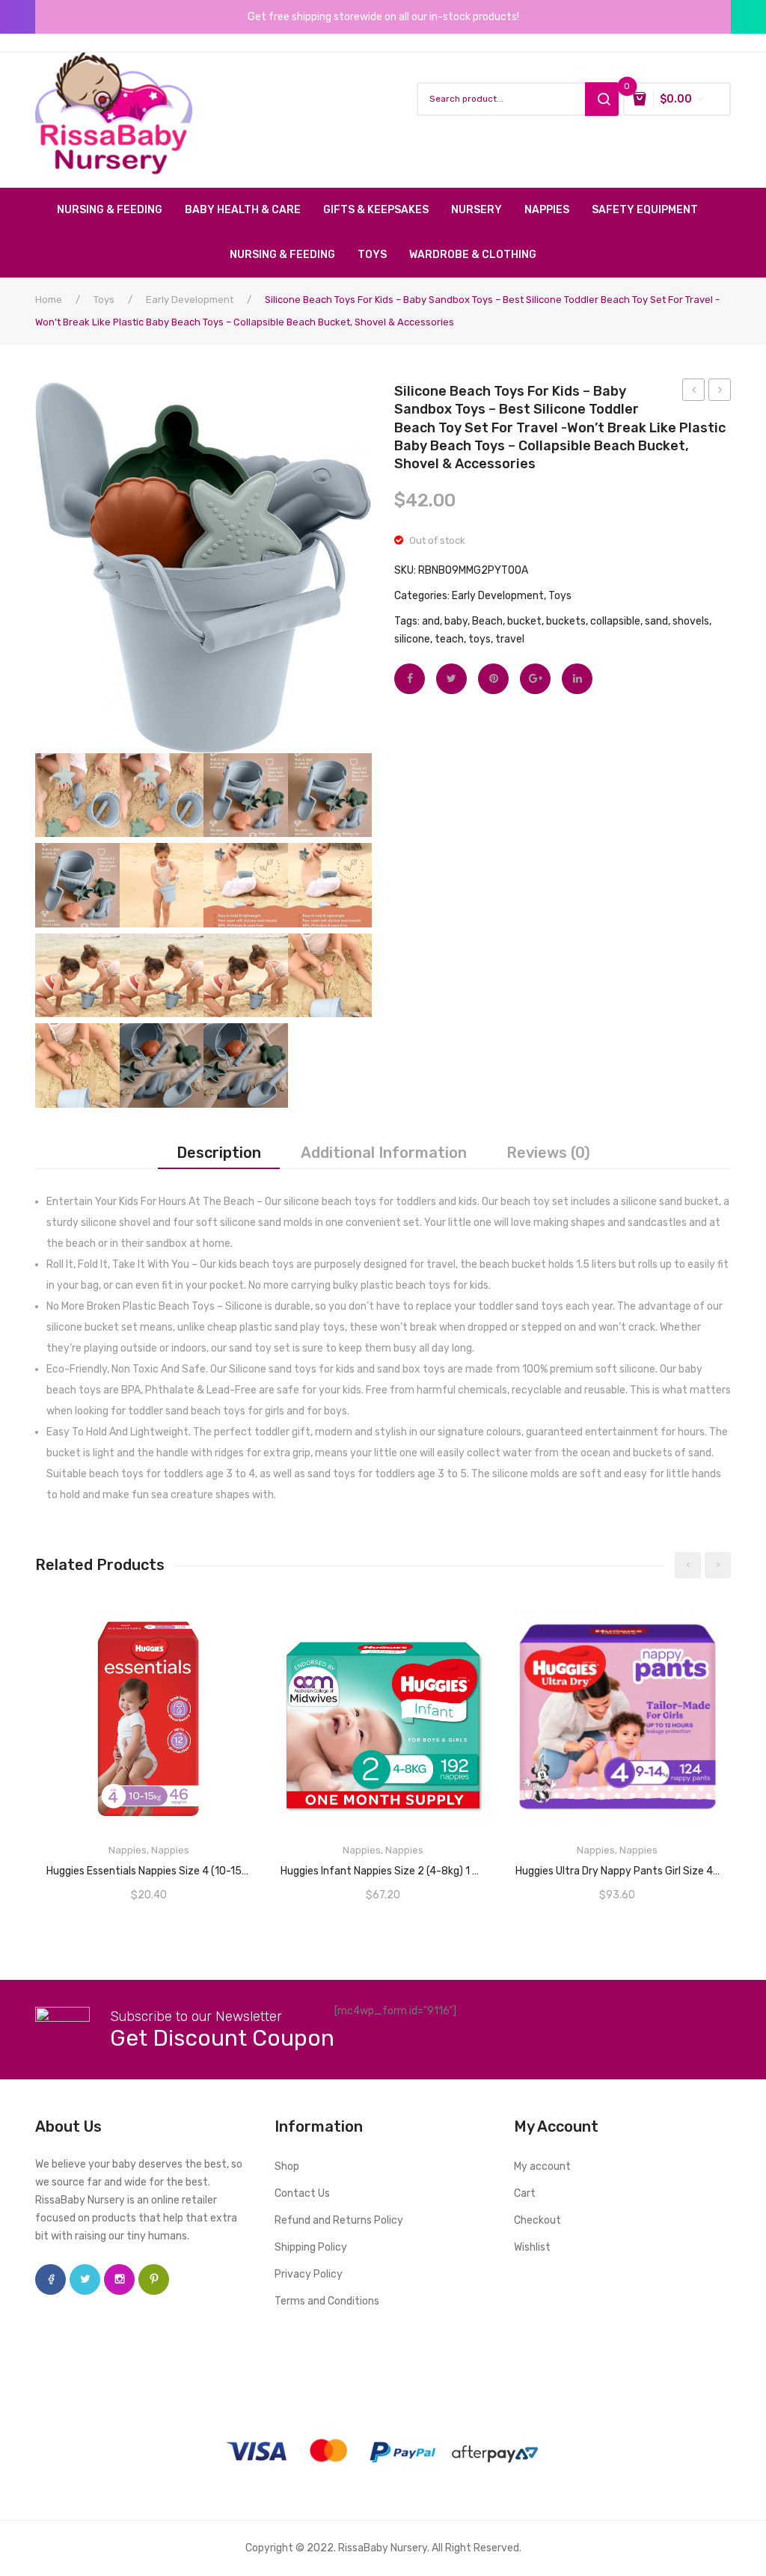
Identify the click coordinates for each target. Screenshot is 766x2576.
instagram (119, 2279)
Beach (487, 621)
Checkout (537, 2220)
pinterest (154, 2279)
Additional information (384, 1153)
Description (219, 1153)
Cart (525, 2193)
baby (456, 621)
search (602, 99)
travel (510, 639)
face (50, 2279)
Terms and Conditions (327, 2301)
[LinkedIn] (577, 679)
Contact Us (302, 2193)
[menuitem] (115, 210)
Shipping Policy (311, 2247)
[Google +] (535, 679)
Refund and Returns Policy (339, 2220)
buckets (566, 621)
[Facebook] (410, 679)
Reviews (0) (548, 1153)
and (431, 621)
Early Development (190, 300)
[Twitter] (451, 679)
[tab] (219, 1153)
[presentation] (688, 1565)
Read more (149, 1866)
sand (656, 621)
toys (479, 639)
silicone (412, 639)
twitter (85, 2279)
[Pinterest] (493, 679)
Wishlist (532, 2247)
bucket (524, 621)
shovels (691, 621)
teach (449, 639)
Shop (287, 2166)
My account (542, 2166)
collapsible (615, 621)
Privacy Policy (309, 2274)
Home (49, 300)
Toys (104, 300)
